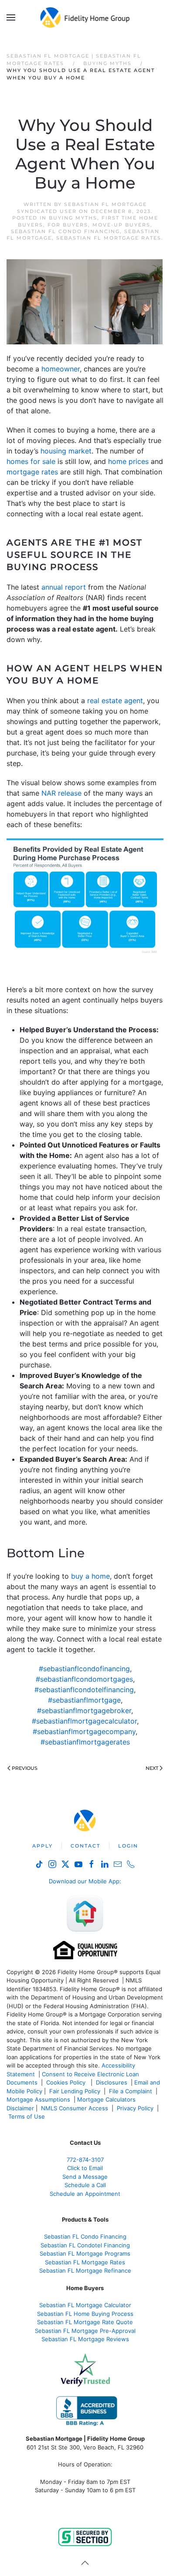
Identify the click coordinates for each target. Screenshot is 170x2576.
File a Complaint (131, 2091)
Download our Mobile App (84, 1881)
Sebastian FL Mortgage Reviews (85, 2339)
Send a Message (85, 2177)
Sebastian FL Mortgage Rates (109, 238)
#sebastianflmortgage (84, 1700)
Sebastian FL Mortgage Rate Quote (85, 2322)
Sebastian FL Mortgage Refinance (85, 2270)
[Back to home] (85, 17)
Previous (25, 1768)
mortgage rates (32, 472)
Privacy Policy (135, 2108)
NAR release (61, 793)
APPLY (42, 1846)
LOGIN (128, 1846)
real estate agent (115, 701)
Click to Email (85, 2168)
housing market (66, 451)
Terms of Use (27, 2116)
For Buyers (68, 225)
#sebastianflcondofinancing (84, 1669)
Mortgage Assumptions (38, 2099)
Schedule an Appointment (85, 2194)
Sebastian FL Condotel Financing (85, 2245)
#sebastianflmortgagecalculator (84, 1721)
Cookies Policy (67, 2082)
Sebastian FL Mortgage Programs (85, 2253)
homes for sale (31, 461)
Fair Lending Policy (75, 2091)
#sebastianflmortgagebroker (84, 1710)
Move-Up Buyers (121, 225)
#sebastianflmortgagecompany (84, 1731)
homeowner (61, 369)
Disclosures (112, 2082)
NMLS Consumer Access (75, 2108)
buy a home (90, 1576)
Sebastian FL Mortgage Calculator (85, 2305)
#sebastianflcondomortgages (84, 1679)
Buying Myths (73, 218)
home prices (128, 461)
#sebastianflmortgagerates (85, 1742)
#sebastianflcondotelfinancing (84, 1690)
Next (152, 1768)
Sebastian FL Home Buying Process (85, 2314)
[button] (11, 17)
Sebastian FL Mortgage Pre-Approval (85, 2331)
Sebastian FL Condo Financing (65, 231)
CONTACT (85, 1846)
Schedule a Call (85, 2185)
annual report (64, 587)
